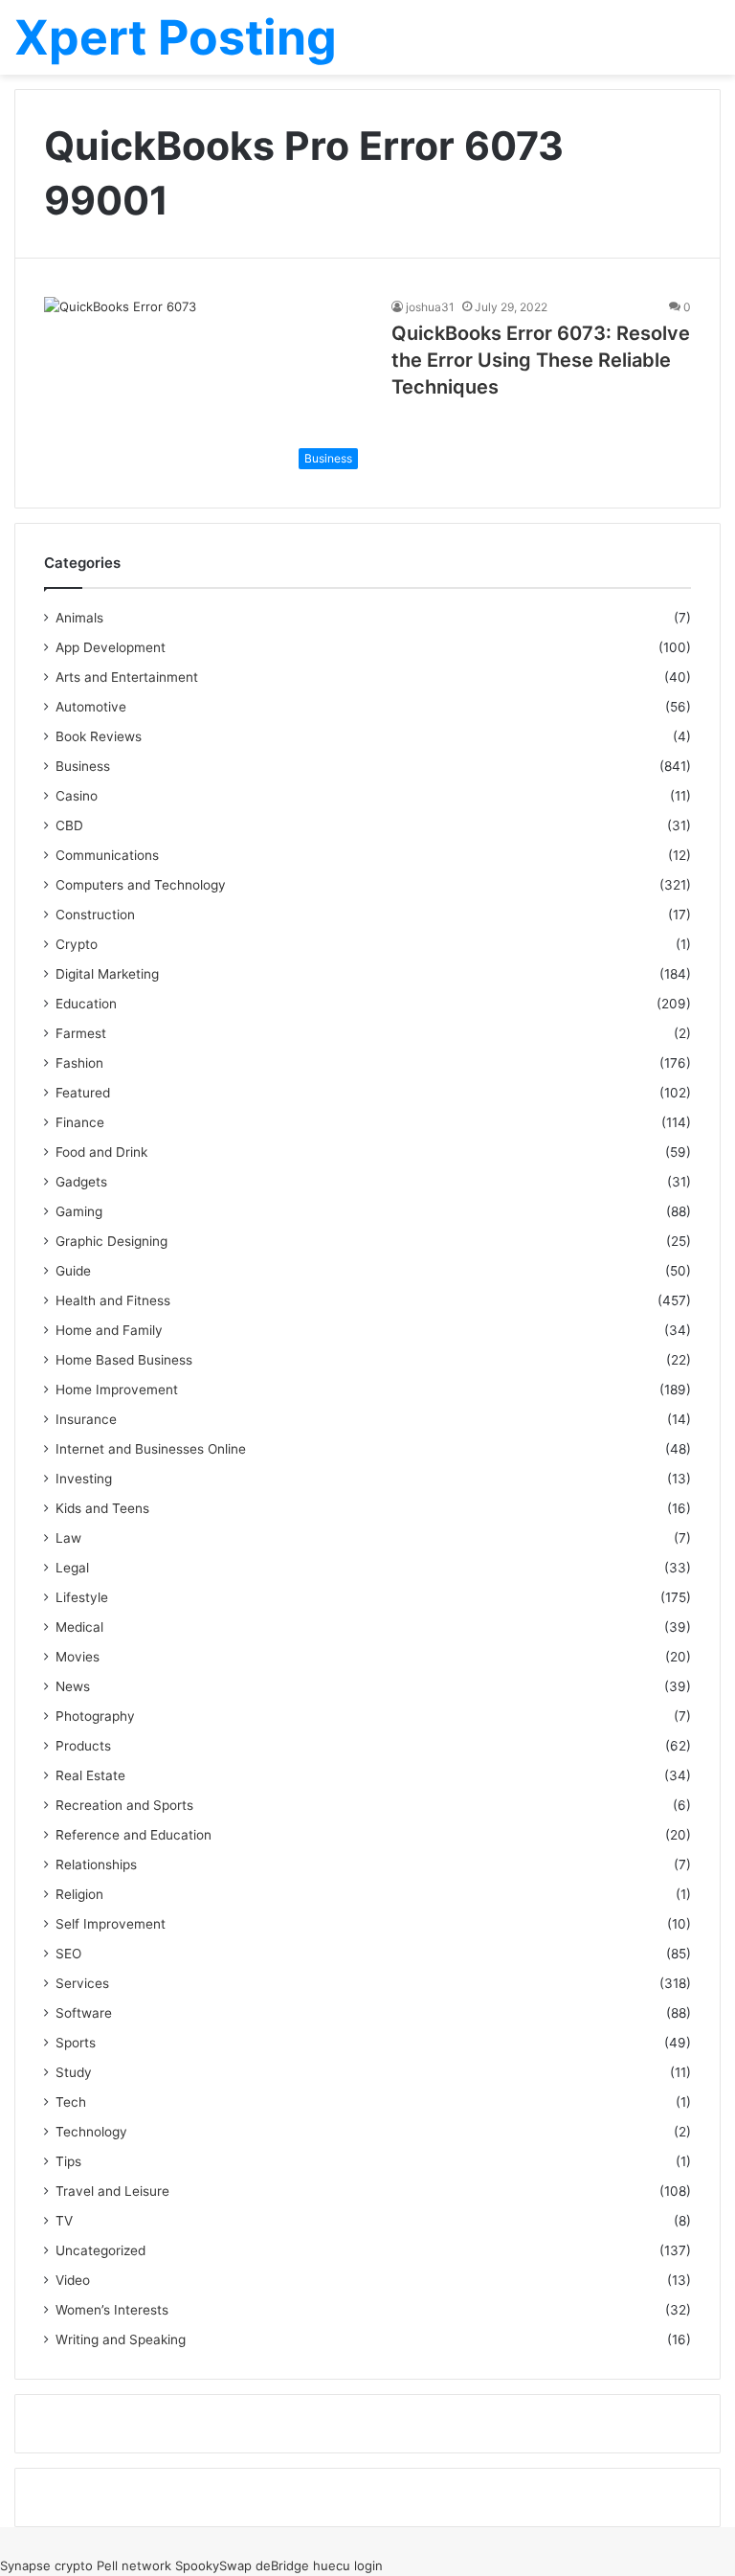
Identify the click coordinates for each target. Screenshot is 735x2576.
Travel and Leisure (112, 2191)
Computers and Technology (141, 885)
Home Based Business (124, 1360)
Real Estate (90, 1775)
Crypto (77, 944)
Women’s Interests (112, 2310)
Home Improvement (117, 1390)
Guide (73, 1271)
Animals (79, 618)
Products (83, 1746)
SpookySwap (213, 2565)
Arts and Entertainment (127, 677)
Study (74, 2072)
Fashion (79, 1063)
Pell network (134, 2565)
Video (73, 2280)
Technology (91, 2132)
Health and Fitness (113, 1300)
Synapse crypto (46, 2565)
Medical (79, 1627)
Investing (84, 1479)
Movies (78, 1657)
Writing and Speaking (121, 2339)
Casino (77, 796)
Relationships (96, 1864)
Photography (95, 1716)
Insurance (86, 1419)
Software (84, 2013)
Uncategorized (100, 2250)
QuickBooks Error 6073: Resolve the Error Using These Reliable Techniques (541, 360)
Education (86, 1004)
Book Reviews (99, 736)
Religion (79, 1894)
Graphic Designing (111, 1241)
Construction (95, 915)
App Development (111, 647)
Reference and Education (134, 1835)
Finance (80, 1122)
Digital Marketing (107, 974)
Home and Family (109, 1330)
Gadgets (81, 1182)
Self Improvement (111, 1924)
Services (82, 1983)
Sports (76, 2043)
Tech (71, 2102)
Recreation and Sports (124, 1805)
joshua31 (430, 307)
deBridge (282, 2565)
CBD (69, 825)
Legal (72, 1568)
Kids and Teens (102, 1508)
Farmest (81, 1033)
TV (64, 2221)
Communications (107, 855)
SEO (68, 1954)
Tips (68, 2161)
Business (83, 766)
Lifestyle (82, 1597)
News (73, 1686)
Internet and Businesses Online (151, 1449)
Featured (83, 1093)
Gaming (79, 1211)
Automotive (91, 707)
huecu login (348, 2565)
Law (68, 1538)
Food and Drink (101, 1152)
